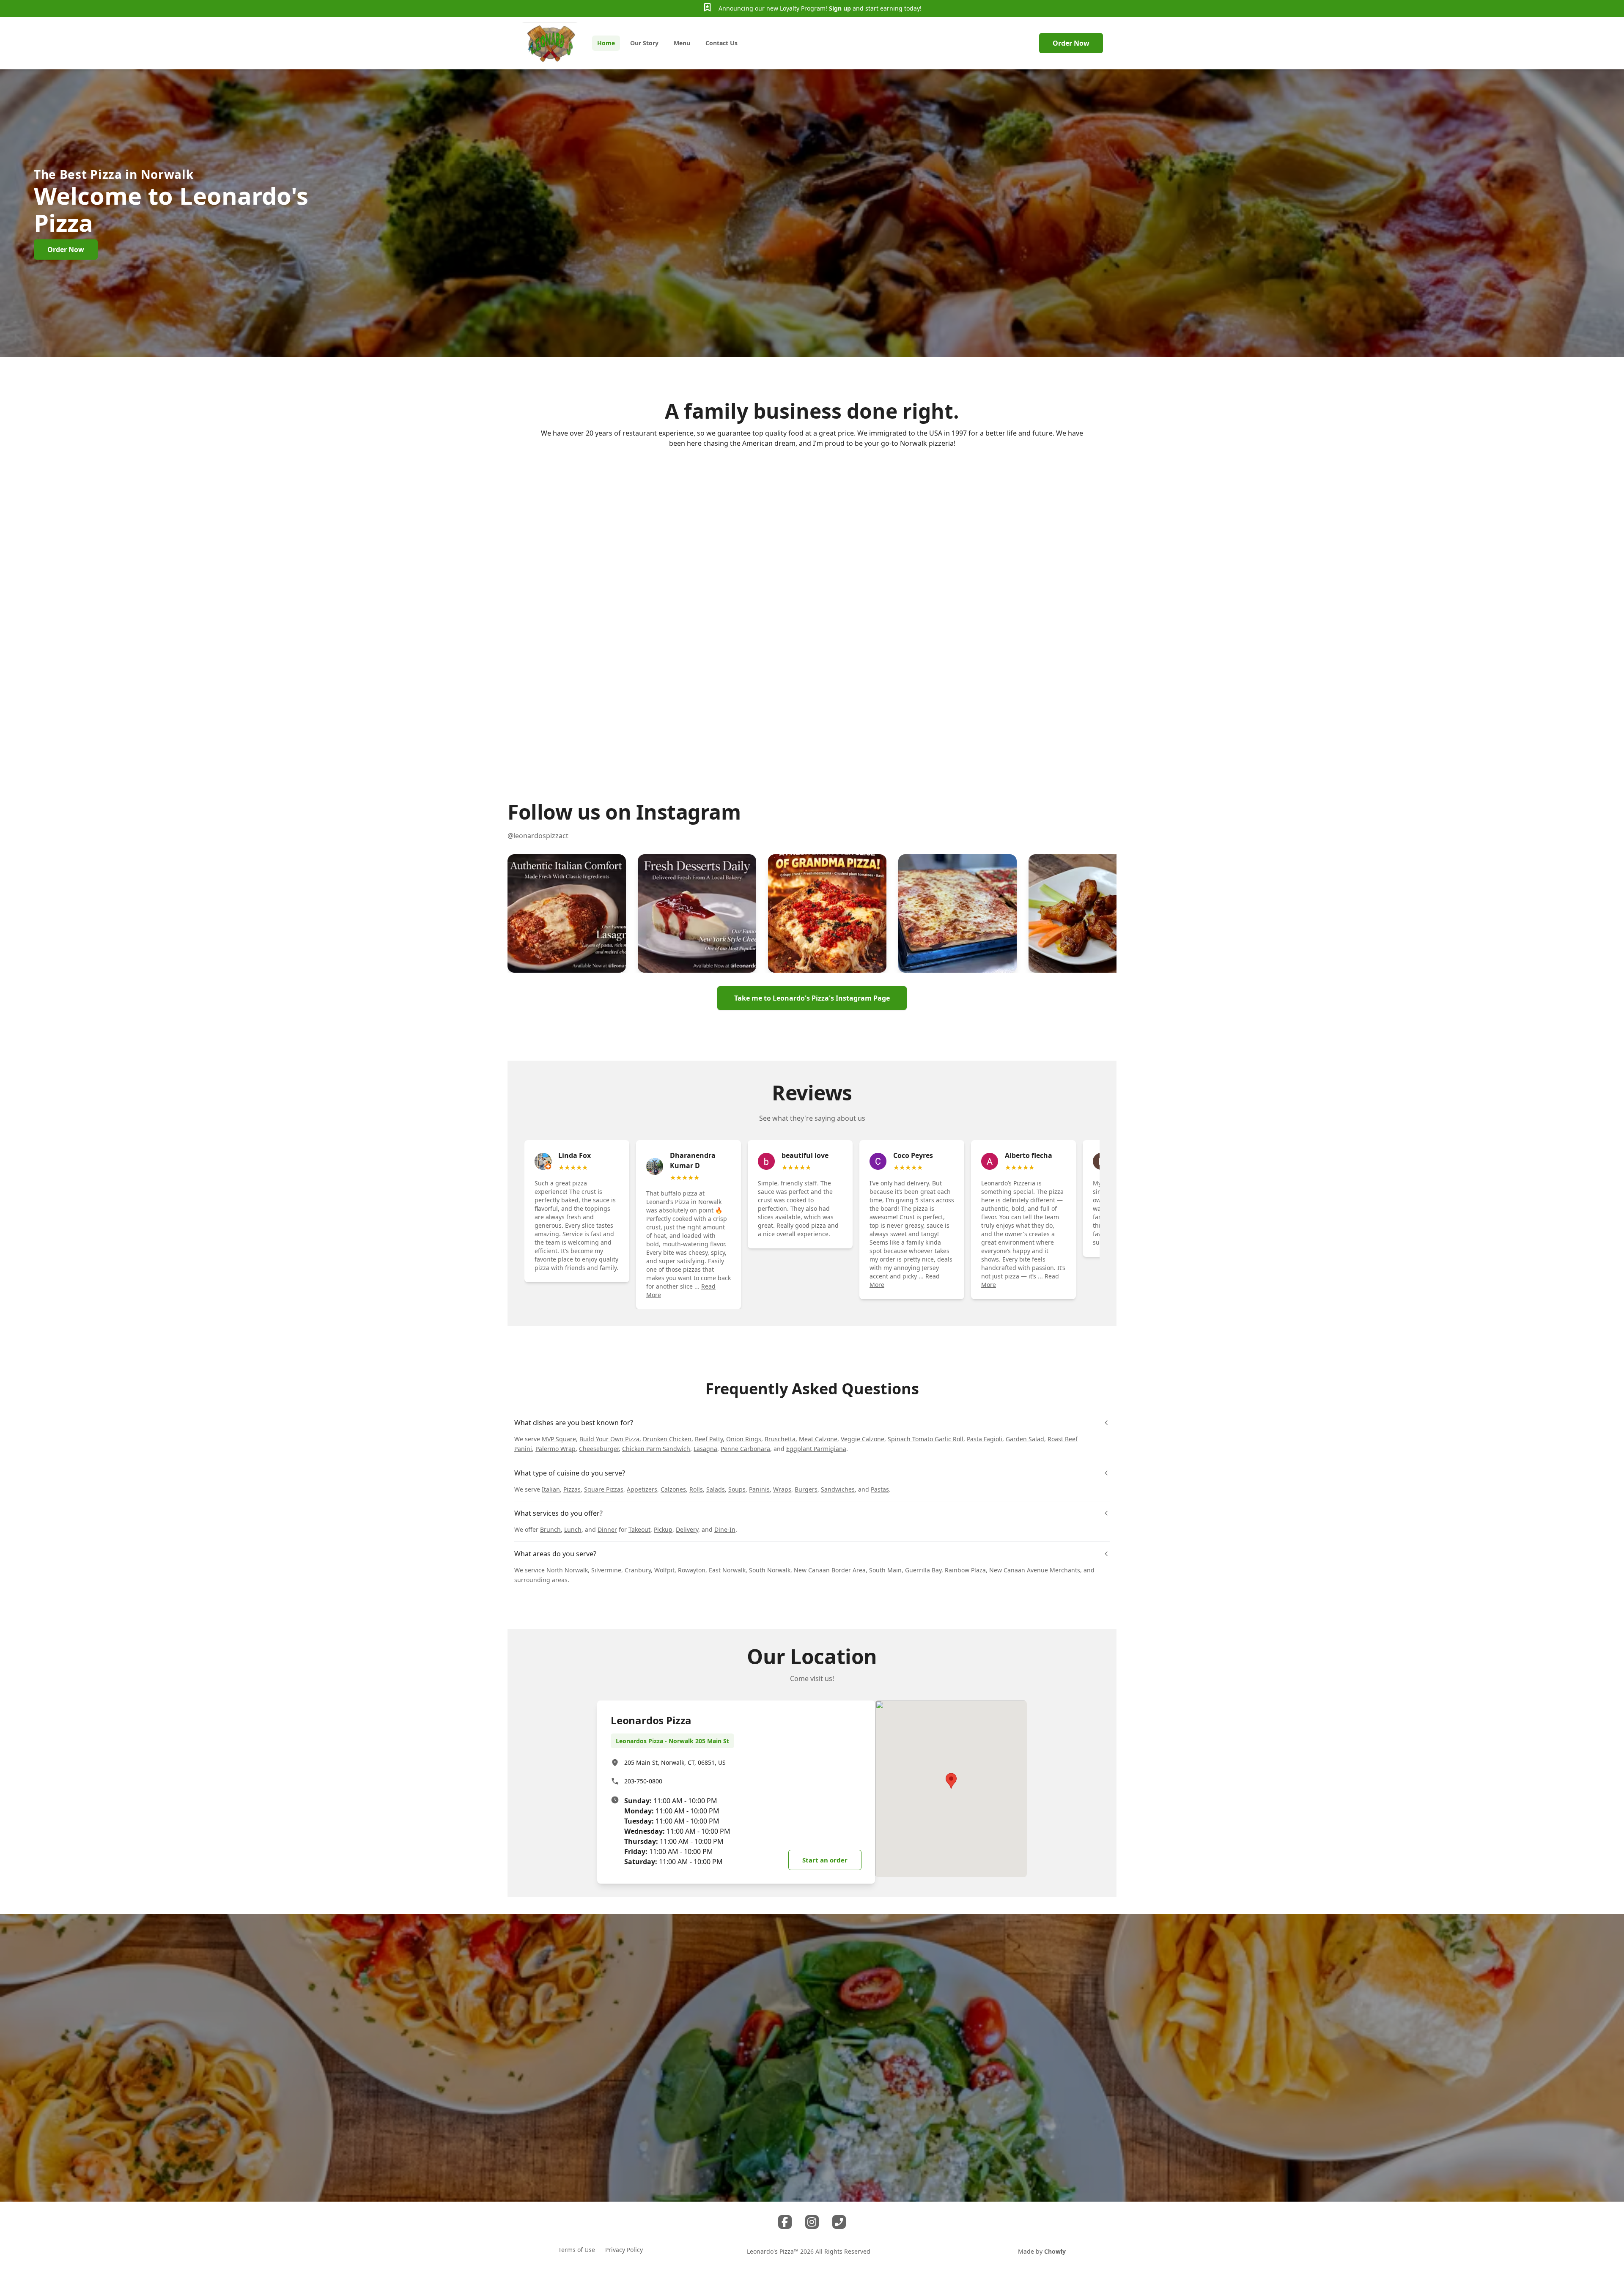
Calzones (673, 1489)
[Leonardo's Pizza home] (550, 43)
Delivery (687, 1529)
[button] (567, 913)
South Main (885, 1570)
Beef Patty (709, 1439)
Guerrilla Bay (923, 1570)
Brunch (550, 1529)
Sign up (840, 8)
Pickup (663, 1529)
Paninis (759, 1489)
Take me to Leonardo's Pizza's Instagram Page (812, 998)
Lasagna (705, 1449)
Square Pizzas (604, 1489)
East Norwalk (727, 1570)
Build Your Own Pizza (609, 1439)
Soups (737, 1489)
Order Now (1071, 43)
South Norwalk (770, 1570)
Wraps (782, 1489)
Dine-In (725, 1529)
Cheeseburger (599, 1449)
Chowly (1055, 2251)
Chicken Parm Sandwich (656, 1449)
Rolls (696, 1489)
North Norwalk (567, 1570)
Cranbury (638, 1570)
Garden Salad (1025, 1439)
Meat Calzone (818, 1439)
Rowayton (692, 1570)
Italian (551, 1489)
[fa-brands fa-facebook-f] (785, 2222)
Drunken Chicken (667, 1439)
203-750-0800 (643, 1781)
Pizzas (572, 1489)
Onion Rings (744, 1439)
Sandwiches (838, 1489)
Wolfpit (664, 1570)
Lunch (573, 1529)
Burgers (806, 1489)
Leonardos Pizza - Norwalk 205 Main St (672, 1741)
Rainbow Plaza (965, 1570)
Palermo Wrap (556, 1449)
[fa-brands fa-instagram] (812, 2222)
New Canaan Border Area (830, 1570)
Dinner (607, 1529)
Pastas (880, 1489)
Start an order (825, 1860)
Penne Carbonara (745, 1449)
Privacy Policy (624, 2250)
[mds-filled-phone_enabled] (839, 2222)
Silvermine (606, 1570)
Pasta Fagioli (985, 1439)
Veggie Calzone (863, 1439)
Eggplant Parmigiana (816, 1449)
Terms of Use (577, 2250)
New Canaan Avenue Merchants (1035, 1570)
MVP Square (559, 1439)
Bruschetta (780, 1439)
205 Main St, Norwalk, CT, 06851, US (675, 1762)
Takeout (639, 1529)
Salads (716, 1489)
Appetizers (642, 1489)
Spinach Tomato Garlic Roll (926, 1439)
